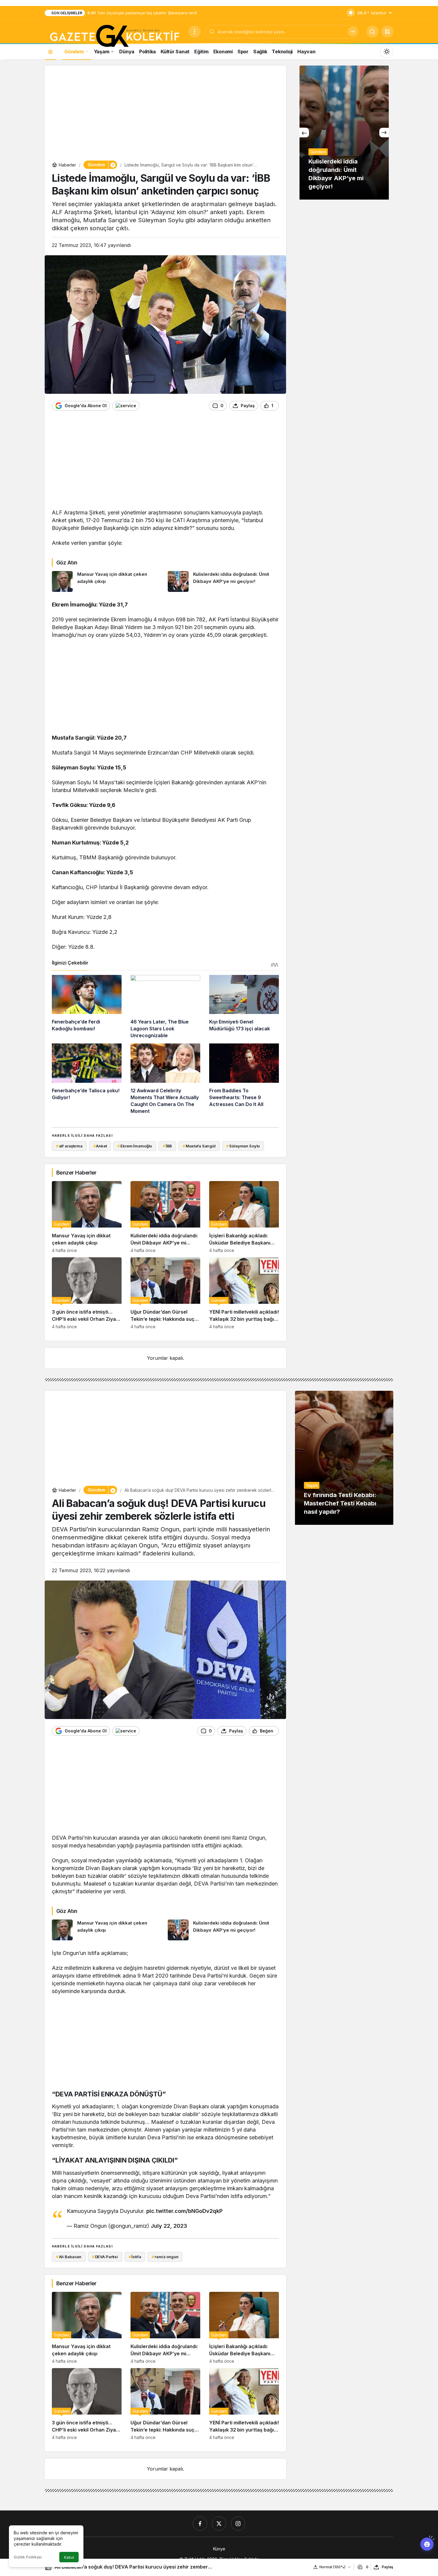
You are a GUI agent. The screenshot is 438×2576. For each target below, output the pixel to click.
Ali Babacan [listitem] (69, 2257)
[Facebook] (200, 2524)
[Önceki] (304, 133)
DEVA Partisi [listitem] (105, 2257)
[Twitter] (219, 2524)
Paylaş (387, 2567)
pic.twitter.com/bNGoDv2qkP (184, 2211)
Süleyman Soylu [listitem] (243, 1146)
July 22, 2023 (169, 2226)
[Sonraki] (384, 133)
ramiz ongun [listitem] (165, 2257)
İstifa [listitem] (135, 2257)
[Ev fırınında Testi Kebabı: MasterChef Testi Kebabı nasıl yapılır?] (344, 1458)
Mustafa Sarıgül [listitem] (199, 1146)
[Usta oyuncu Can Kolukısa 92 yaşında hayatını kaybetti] (344, 133)
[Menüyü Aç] (195, 32)
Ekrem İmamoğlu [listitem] (135, 1146)
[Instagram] (238, 2524)
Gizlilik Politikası (28, 2557)
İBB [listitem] (167, 1146)
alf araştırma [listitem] (69, 1146)
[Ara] (353, 32)
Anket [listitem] (100, 1146)
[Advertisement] (165, 114)
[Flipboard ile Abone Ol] (126, 406)
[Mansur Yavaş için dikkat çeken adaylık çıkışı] (108, 581)
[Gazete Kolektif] (114, 36)
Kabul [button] (69, 2557)
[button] (387, 32)
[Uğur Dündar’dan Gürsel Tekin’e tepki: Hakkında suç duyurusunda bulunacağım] (165, 1293)
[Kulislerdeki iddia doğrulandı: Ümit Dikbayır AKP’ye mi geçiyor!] (223, 581)
